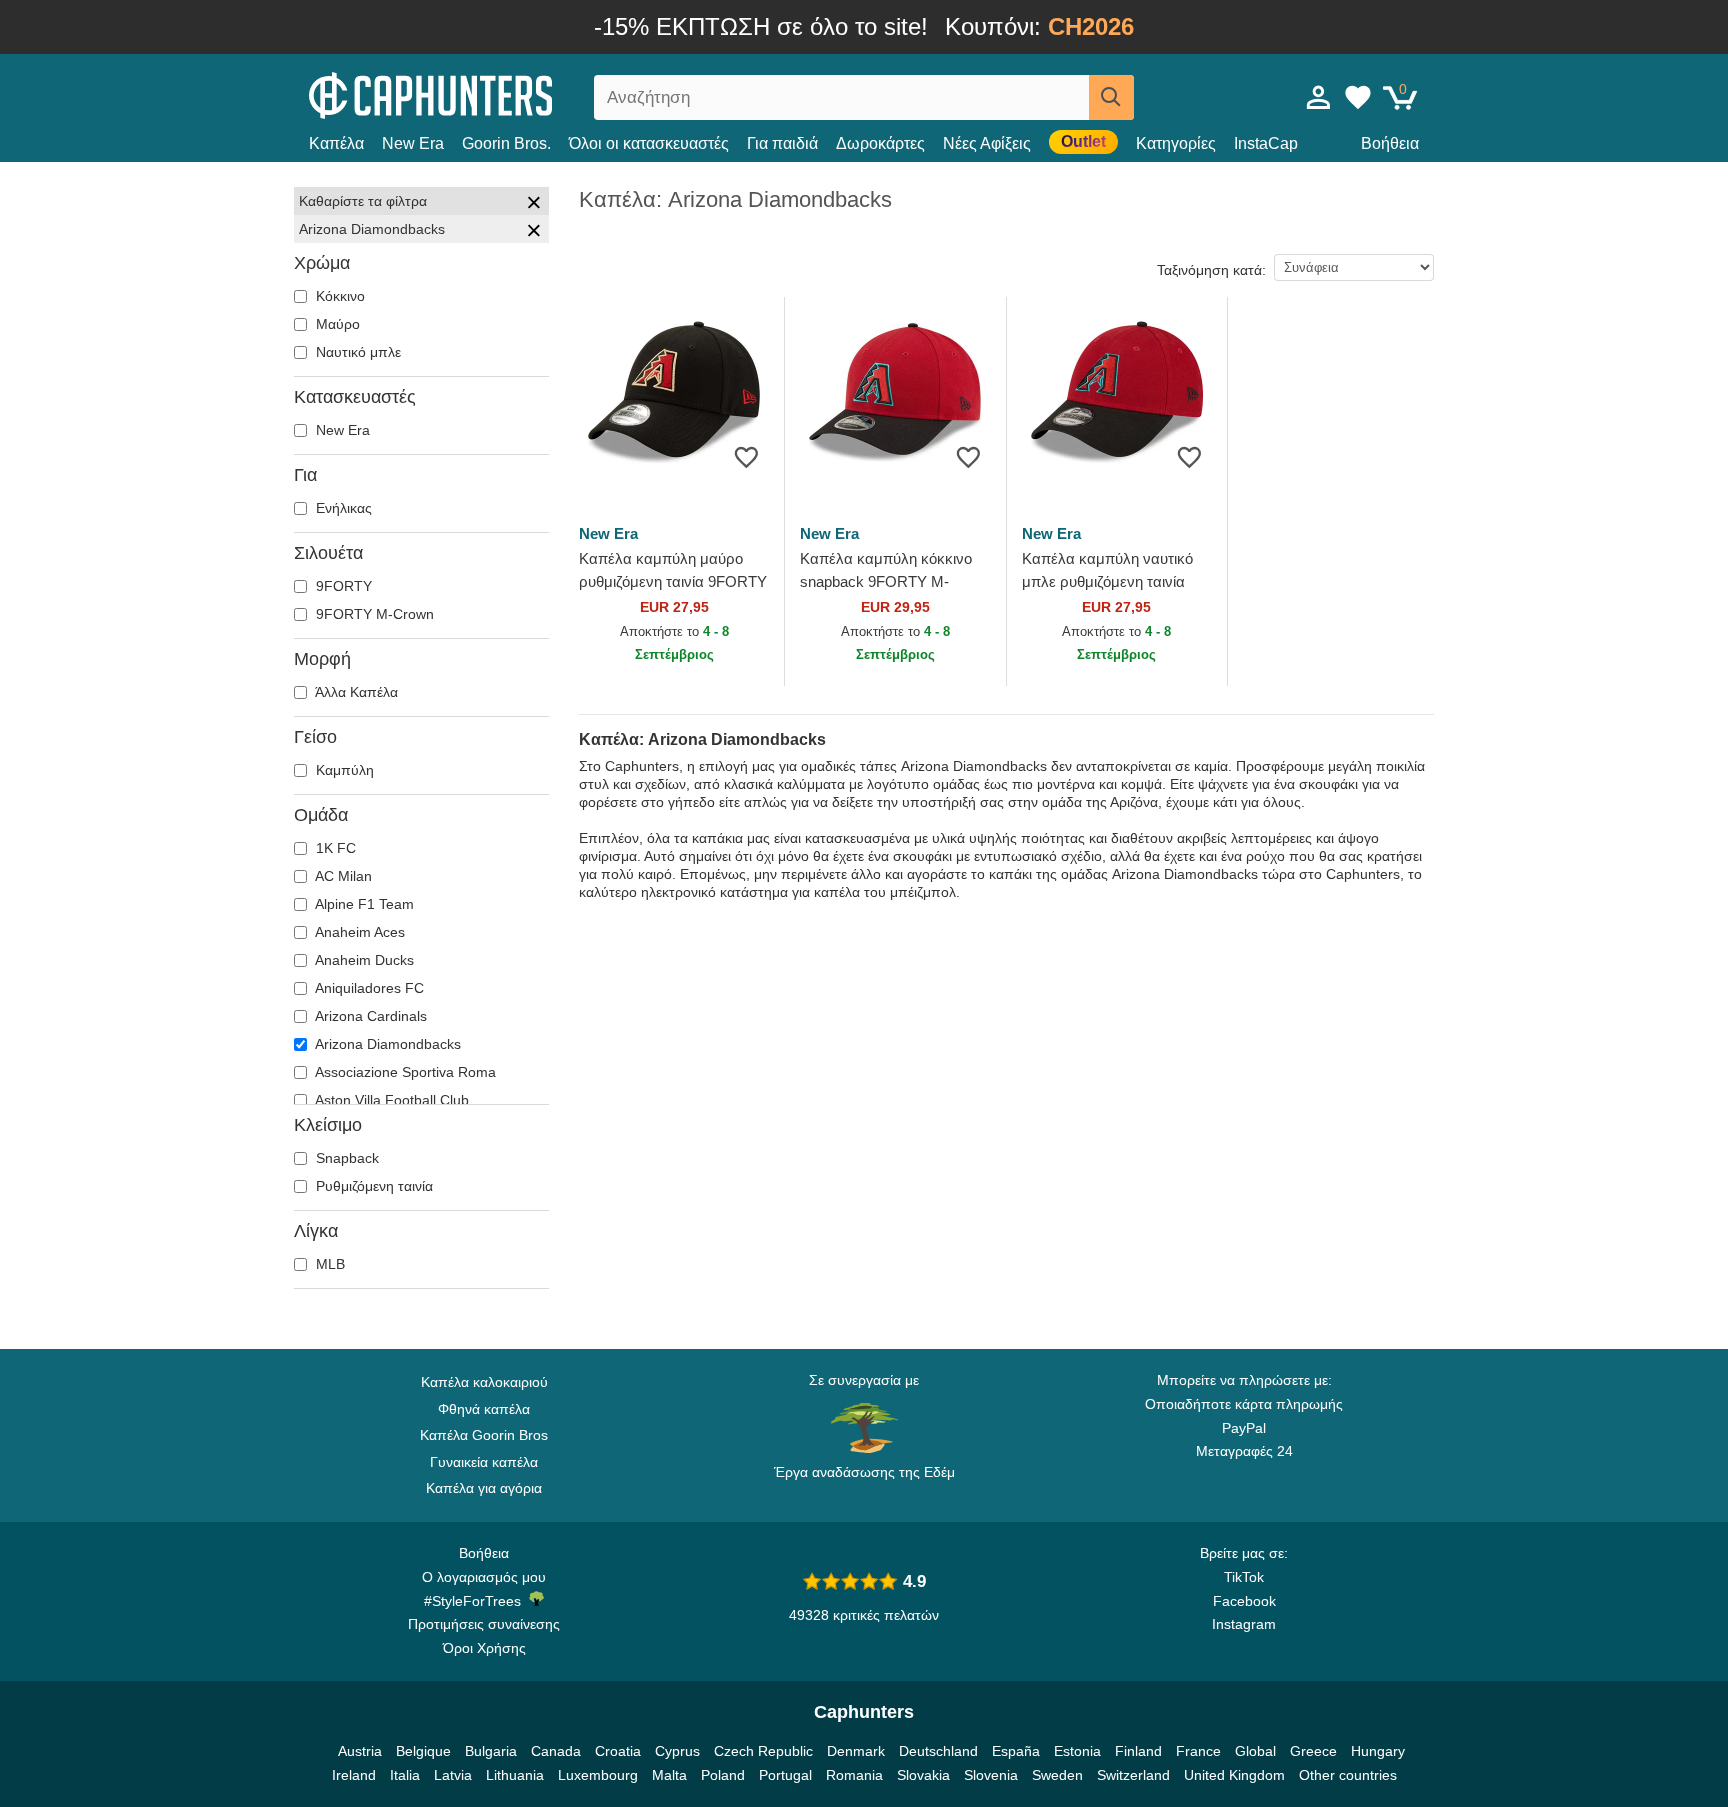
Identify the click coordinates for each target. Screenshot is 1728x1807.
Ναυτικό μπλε (356, 352)
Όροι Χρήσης (484, 1648)
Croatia (618, 1751)
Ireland (354, 1775)
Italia (405, 1775)
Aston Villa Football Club (390, 1100)
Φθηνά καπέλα (484, 1409)
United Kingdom (1234, 1775)
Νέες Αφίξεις (987, 143)
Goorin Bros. (506, 143)
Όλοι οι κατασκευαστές (649, 143)
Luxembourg (598, 1775)
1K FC (334, 848)
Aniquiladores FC (368, 988)
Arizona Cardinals (369, 1016)
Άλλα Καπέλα (355, 692)
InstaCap (1266, 143)
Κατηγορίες (1176, 143)
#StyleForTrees (476, 1601)
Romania (854, 1775)
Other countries (1348, 1775)
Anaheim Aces (358, 932)
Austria (360, 1751)
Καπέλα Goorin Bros (484, 1435)
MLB (328, 1264)
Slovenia (991, 1775)
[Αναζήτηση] (1111, 97)
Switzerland (1133, 1775)
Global (1255, 1751)
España (1016, 1751)
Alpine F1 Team (363, 904)
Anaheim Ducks (363, 960)
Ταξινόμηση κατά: (1211, 270)
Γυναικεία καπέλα (484, 1462)
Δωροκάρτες (880, 143)
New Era (413, 143)
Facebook (1244, 1601)
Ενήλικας (342, 508)
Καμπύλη (343, 770)
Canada (556, 1751)
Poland (723, 1775)
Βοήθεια (1390, 143)
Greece (1313, 1751)
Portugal (785, 1775)
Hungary (1378, 1751)
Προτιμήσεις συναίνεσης (484, 1624)
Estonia (1077, 1751)
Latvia (453, 1775)
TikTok (1244, 1577)
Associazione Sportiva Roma (404, 1072)
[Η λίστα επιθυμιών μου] (1358, 97)
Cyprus (677, 1751)
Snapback (345, 1158)
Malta (669, 1775)
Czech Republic (763, 1751)
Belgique (423, 1751)
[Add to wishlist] (746, 456)
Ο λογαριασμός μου (484, 1577)
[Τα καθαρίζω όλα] (534, 205)
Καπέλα (336, 143)
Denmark (856, 1751)
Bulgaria (491, 1751)
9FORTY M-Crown (373, 614)
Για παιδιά (782, 143)
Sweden (1057, 1775)
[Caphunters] (484, 93)
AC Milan (342, 876)
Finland (1138, 1751)
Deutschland (938, 1751)
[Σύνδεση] (1319, 97)
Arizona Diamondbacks (386, 1044)
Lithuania (515, 1775)
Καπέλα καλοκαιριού (484, 1382)
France (1198, 1751)
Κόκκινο (338, 296)
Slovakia (923, 1775)
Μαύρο (336, 324)
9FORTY (342, 586)
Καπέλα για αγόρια (484, 1488)
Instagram (1244, 1624)
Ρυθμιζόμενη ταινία (372, 1186)
